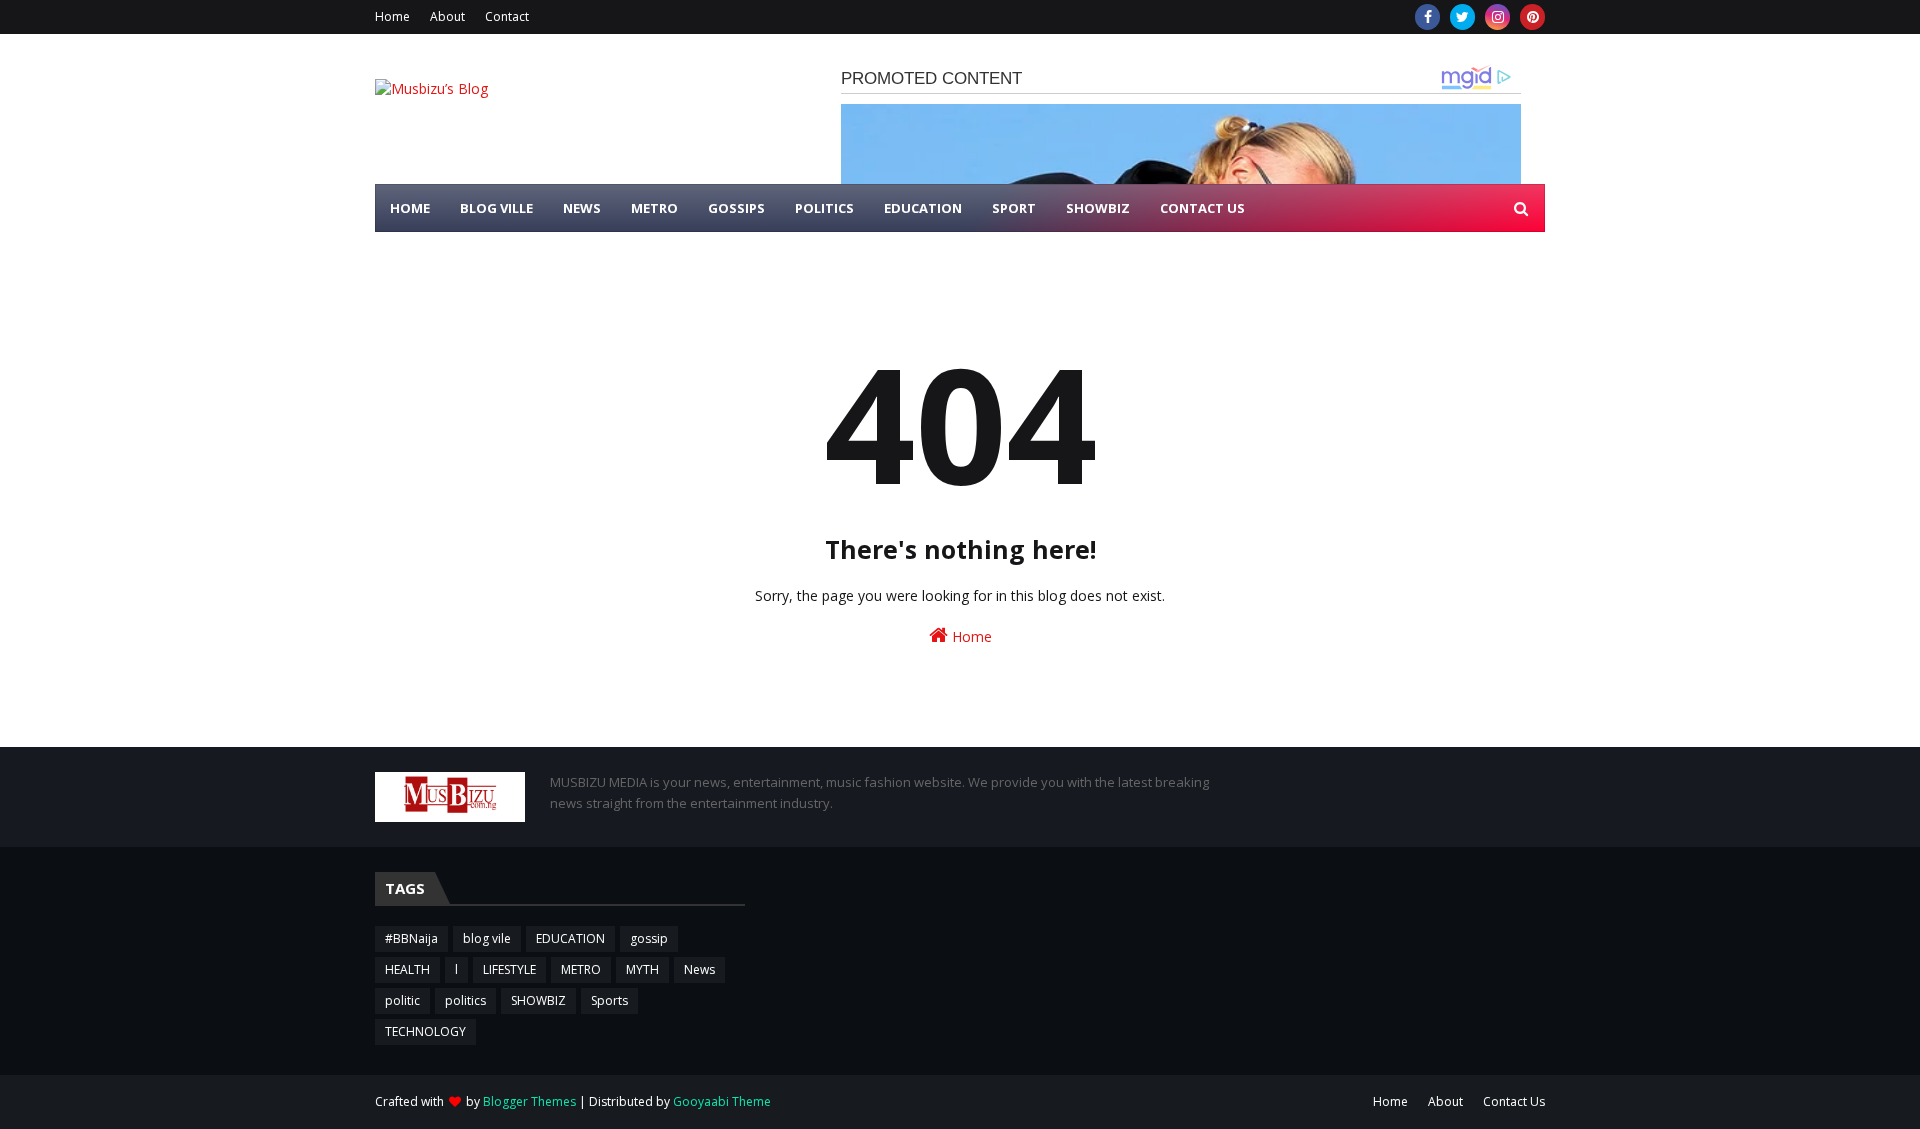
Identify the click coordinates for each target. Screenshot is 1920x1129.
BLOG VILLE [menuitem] (496, 208)
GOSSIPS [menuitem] (736, 208)
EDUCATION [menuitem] (923, 208)
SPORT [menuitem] (1014, 208)
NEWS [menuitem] (582, 208)
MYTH (642, 969)
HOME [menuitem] (410, 208)
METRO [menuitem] (654, 208)
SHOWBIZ (538, 1000)
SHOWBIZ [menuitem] (1098, 208)
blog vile (487, 938)
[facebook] (1427, 17)
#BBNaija (411, 938)
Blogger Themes (529, 1101)
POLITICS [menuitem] (824, 208)
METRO (581, 969)
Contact (507, 16)
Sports (609, 1000)
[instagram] (1497, 17)
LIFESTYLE (509, 969)
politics (465, 1000)
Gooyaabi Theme (722, 1101)
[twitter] (1462, 17)
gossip (649, 938)
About (447, 16)
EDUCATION (570, 938)
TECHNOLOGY (425, 1031)
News (699, 969)
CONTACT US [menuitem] (1202, 208)
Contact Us (1514, 1101)
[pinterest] (1532, 17)
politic (402, 1000)
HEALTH (407, 969)
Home (392, 16)
